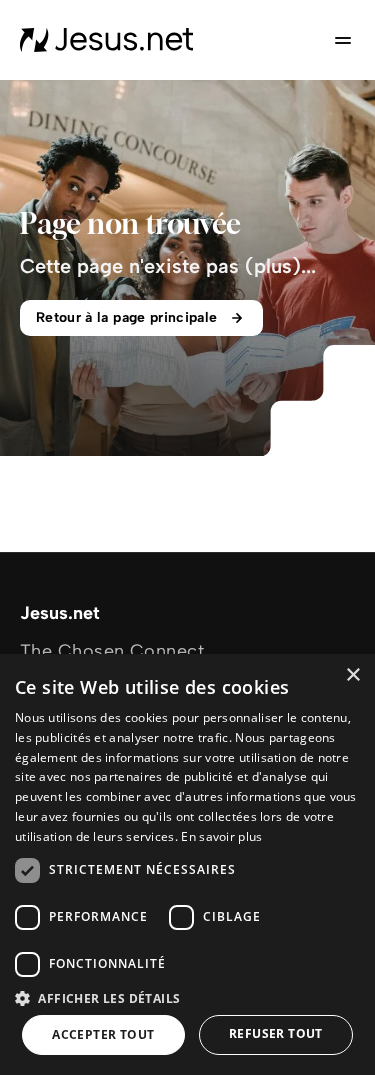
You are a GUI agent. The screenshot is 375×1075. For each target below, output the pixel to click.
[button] (187, 997)
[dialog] (187, 864)
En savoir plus (221, 836)
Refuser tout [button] (276, 1033)
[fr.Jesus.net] (107, 40)
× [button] (352, 675)
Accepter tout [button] (103, 1034)
